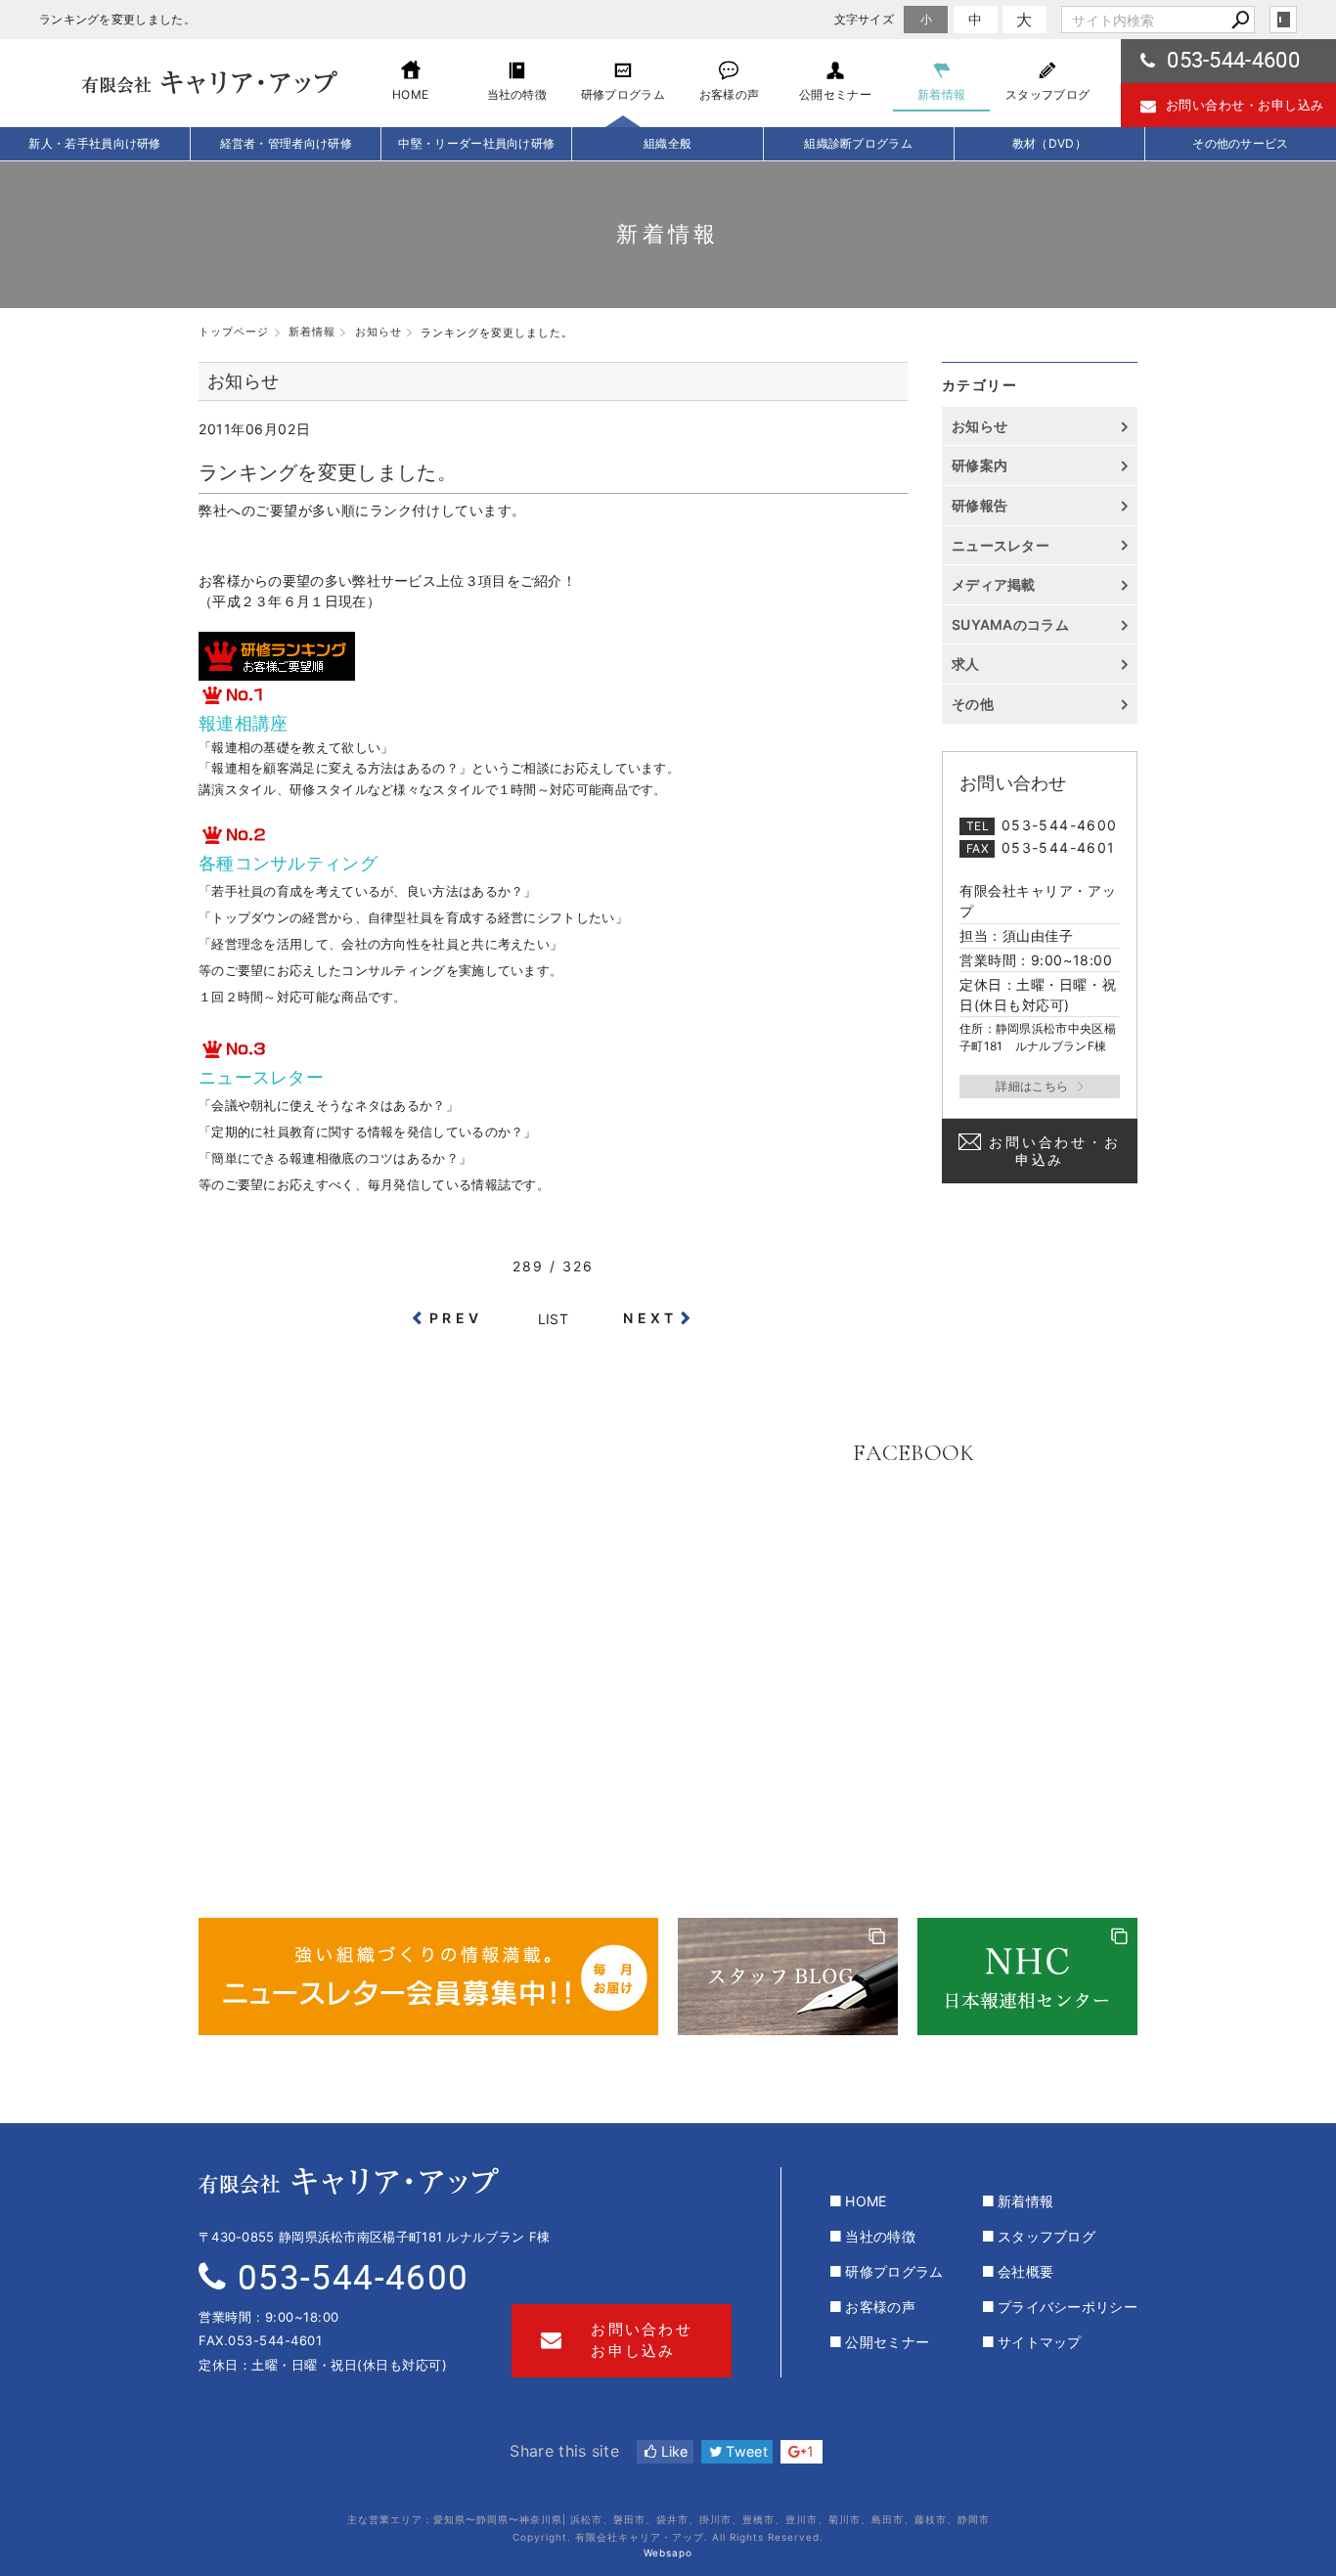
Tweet (745, 2451)
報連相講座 (244, 723)
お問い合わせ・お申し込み (1245, 105)
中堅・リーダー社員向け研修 (476, 143)
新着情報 (1025, 2201)
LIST (553, 1319)
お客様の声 (880, 2307)
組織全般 (668, 143)
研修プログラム (894, 2271)
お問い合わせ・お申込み (1054, 1151)
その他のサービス (1240, 143)
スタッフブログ (1047, 2236)
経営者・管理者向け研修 (286, 143)
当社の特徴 (880, 2236)
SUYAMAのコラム (1010, 624)
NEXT (650, 1318)
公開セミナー (887, 2342)
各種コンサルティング (288, 863)
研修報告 (980, 505)
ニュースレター (261, 1077)
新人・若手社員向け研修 (94, 143)
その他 (980, 704)
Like (672, 2451)
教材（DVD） (1049, 143)
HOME (866, 2201)
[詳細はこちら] (1040, 1087)
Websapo (668, 2553)
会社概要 (1025, 2271)
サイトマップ (1040, 2342)
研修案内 (980, 465)
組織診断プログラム (858, 143)
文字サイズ (865, 19)
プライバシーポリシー (1068, 2307)
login (1283, 20)
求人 (966, 664)
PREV (456, 1318)
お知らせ (980, 426)
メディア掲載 (994, 584)
